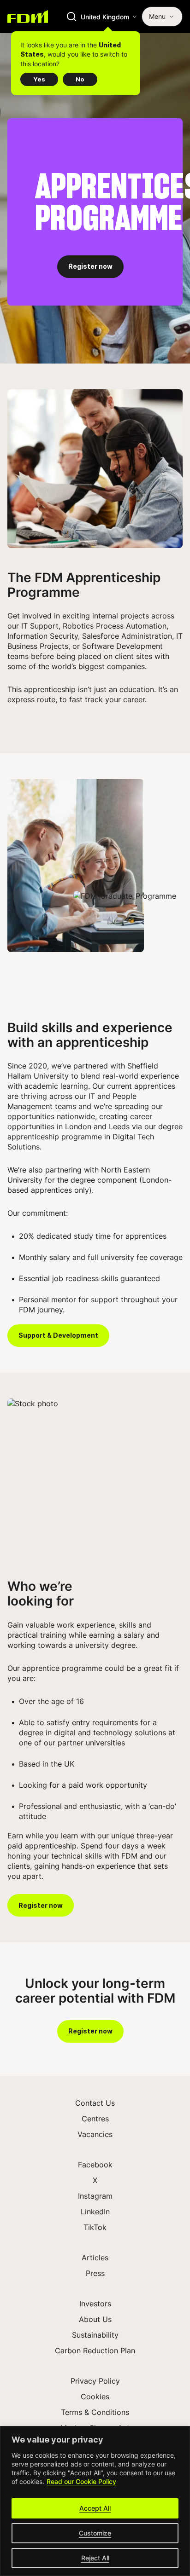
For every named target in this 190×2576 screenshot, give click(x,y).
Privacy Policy (95, 2381)
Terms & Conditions (95, 2412)
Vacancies (95, 2134)
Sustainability (95, 2335)
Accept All (95, 2508)
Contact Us (95, 2103)
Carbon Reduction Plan (95, 2351)
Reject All (95, 2558)
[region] (95, 2501)
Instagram (95, 2196)
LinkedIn (95, 2212)
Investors (95, 2304)
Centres (95, 2119)
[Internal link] (28, 17)
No (80, 79)
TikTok (95, 2227)
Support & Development (58, 1335)
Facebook (95, 2165)
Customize (95, 2533)
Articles (95, 2258)
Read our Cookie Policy (81, 2481)
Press (95, 2273)
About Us (95, 2319)
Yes (39, 79)
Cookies (95, 2397)
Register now (90, 266)
